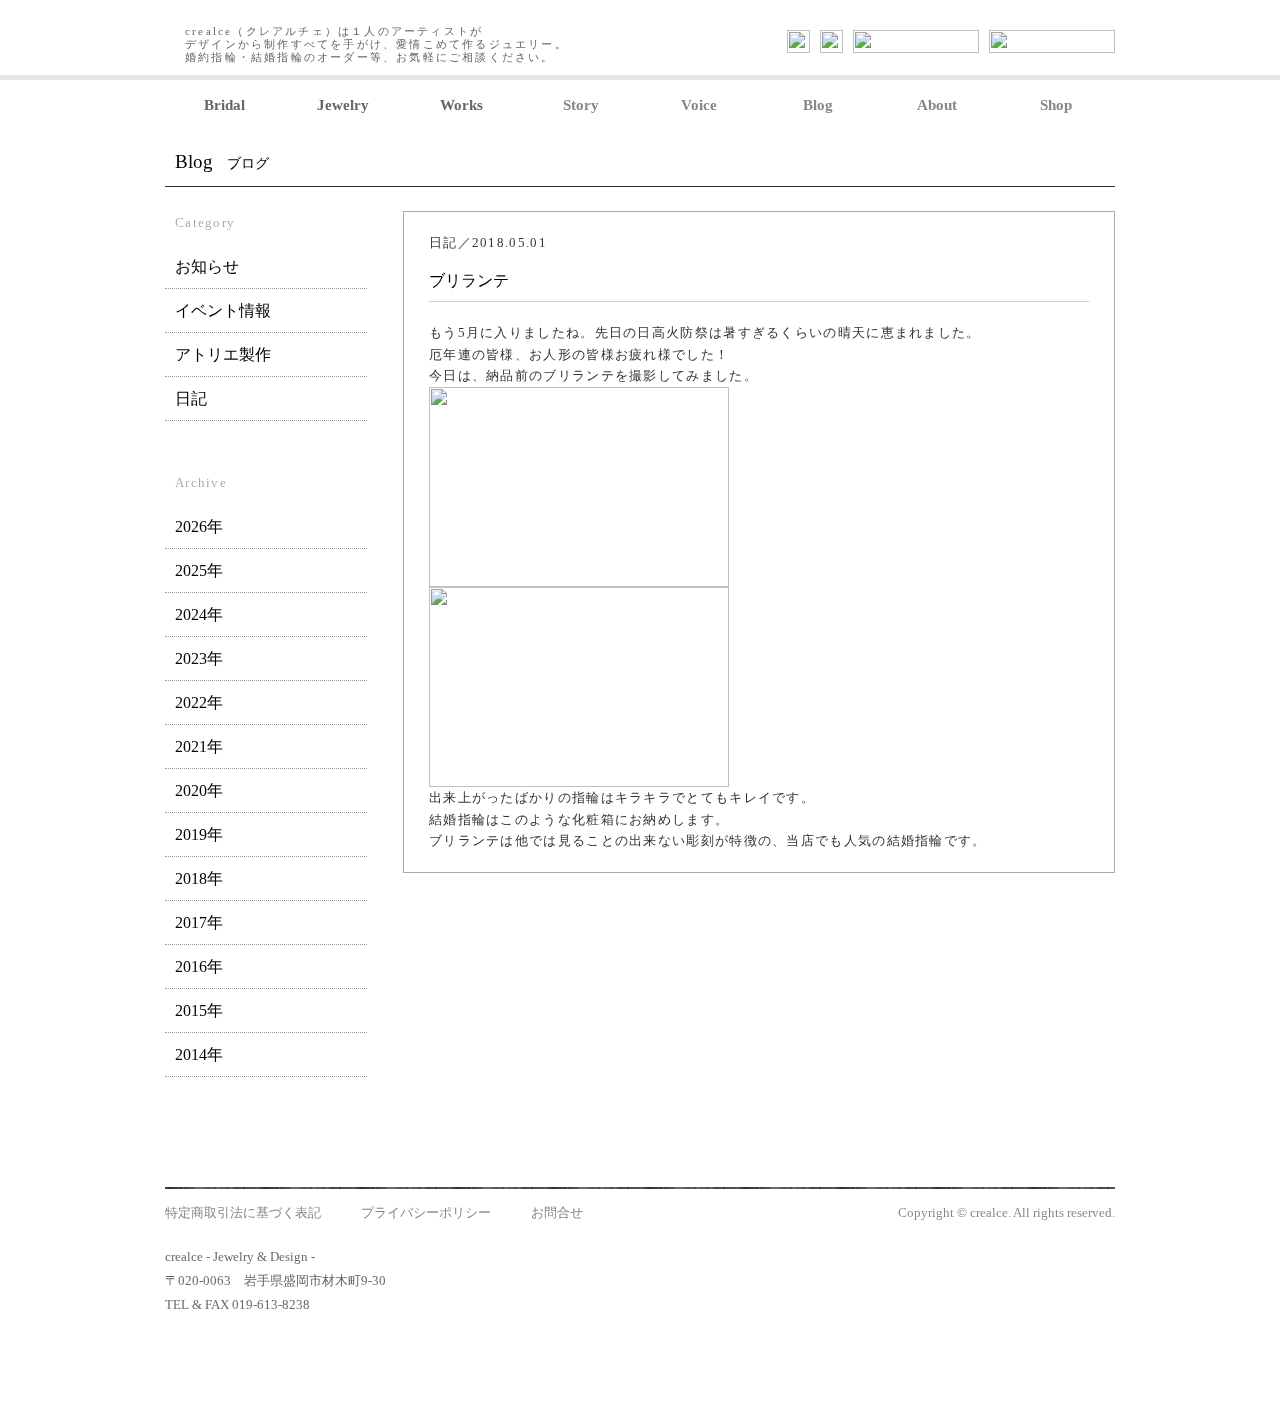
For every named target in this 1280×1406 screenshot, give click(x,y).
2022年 (199, 702)
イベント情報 (223, 310)
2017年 (199, 922)
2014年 (199, 1054)
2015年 (199, 1010)
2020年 (199, 790)
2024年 (199, 614)
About (937, 105)
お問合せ (557, 1212)
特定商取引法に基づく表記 (243, 1212)
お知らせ (207, 266)
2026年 (199, 526)
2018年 (199, 878)
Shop (1056, 105)
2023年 (199, 658)
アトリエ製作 (223, 354)
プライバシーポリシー (426, 1212)
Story (581, 105)
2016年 (199, 966)
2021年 (199, 746)
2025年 (199, 570)
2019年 (199, 834)
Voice (699, 105)
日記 (191, 398)
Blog (818, 105)
